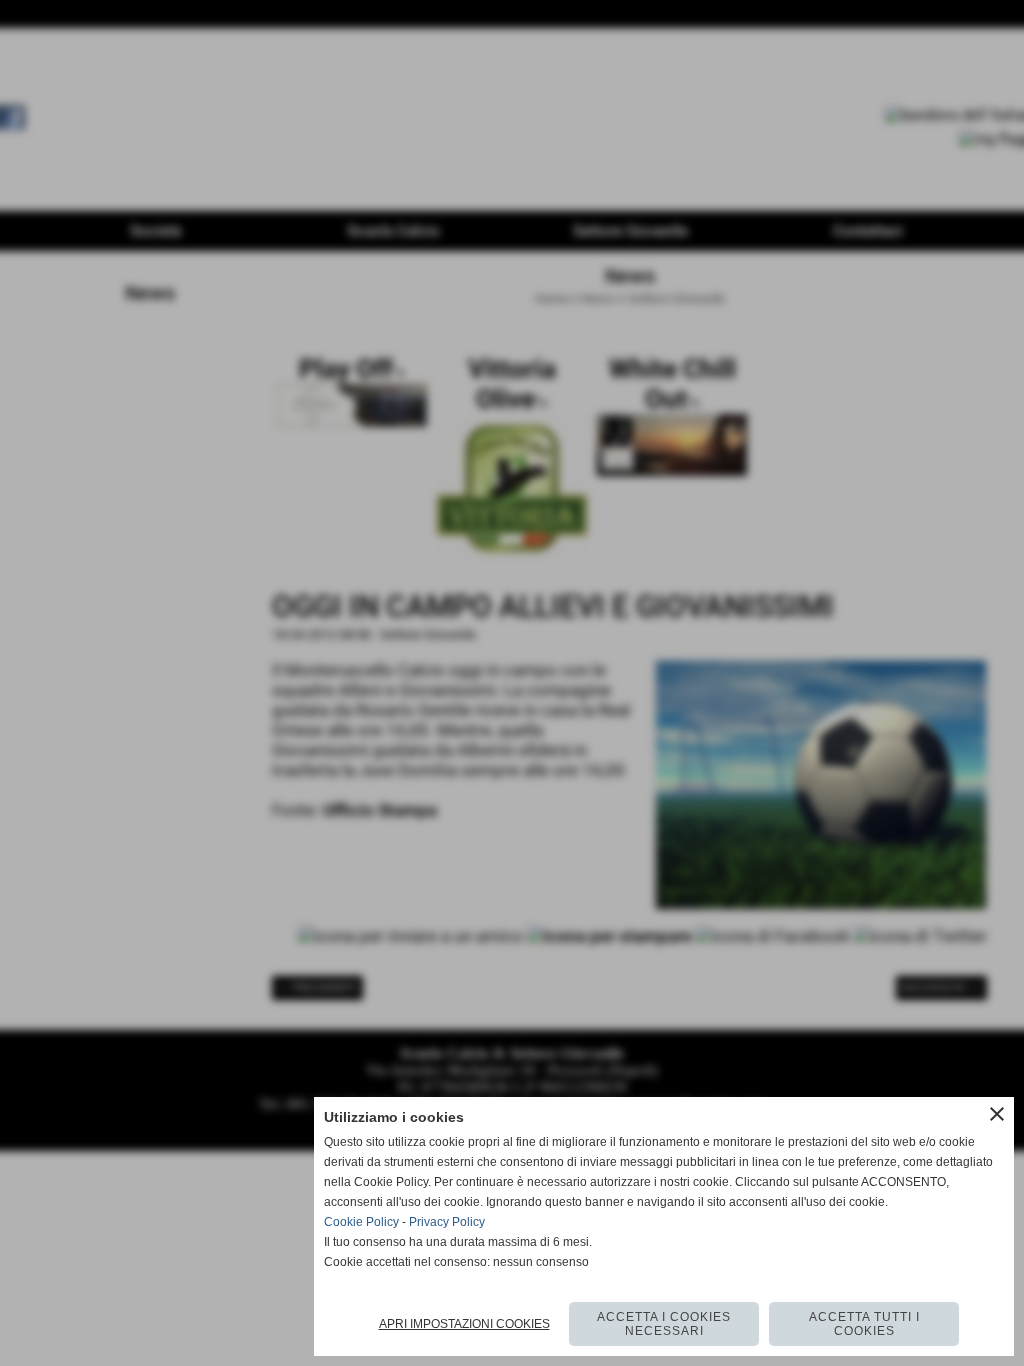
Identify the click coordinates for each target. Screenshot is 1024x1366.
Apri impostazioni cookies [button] (464, 1324)
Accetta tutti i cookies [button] (864, 1324)
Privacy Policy (447, 1222)
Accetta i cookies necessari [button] (664, 1324)
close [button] (997, 1114)
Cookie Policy (361, 1222)
